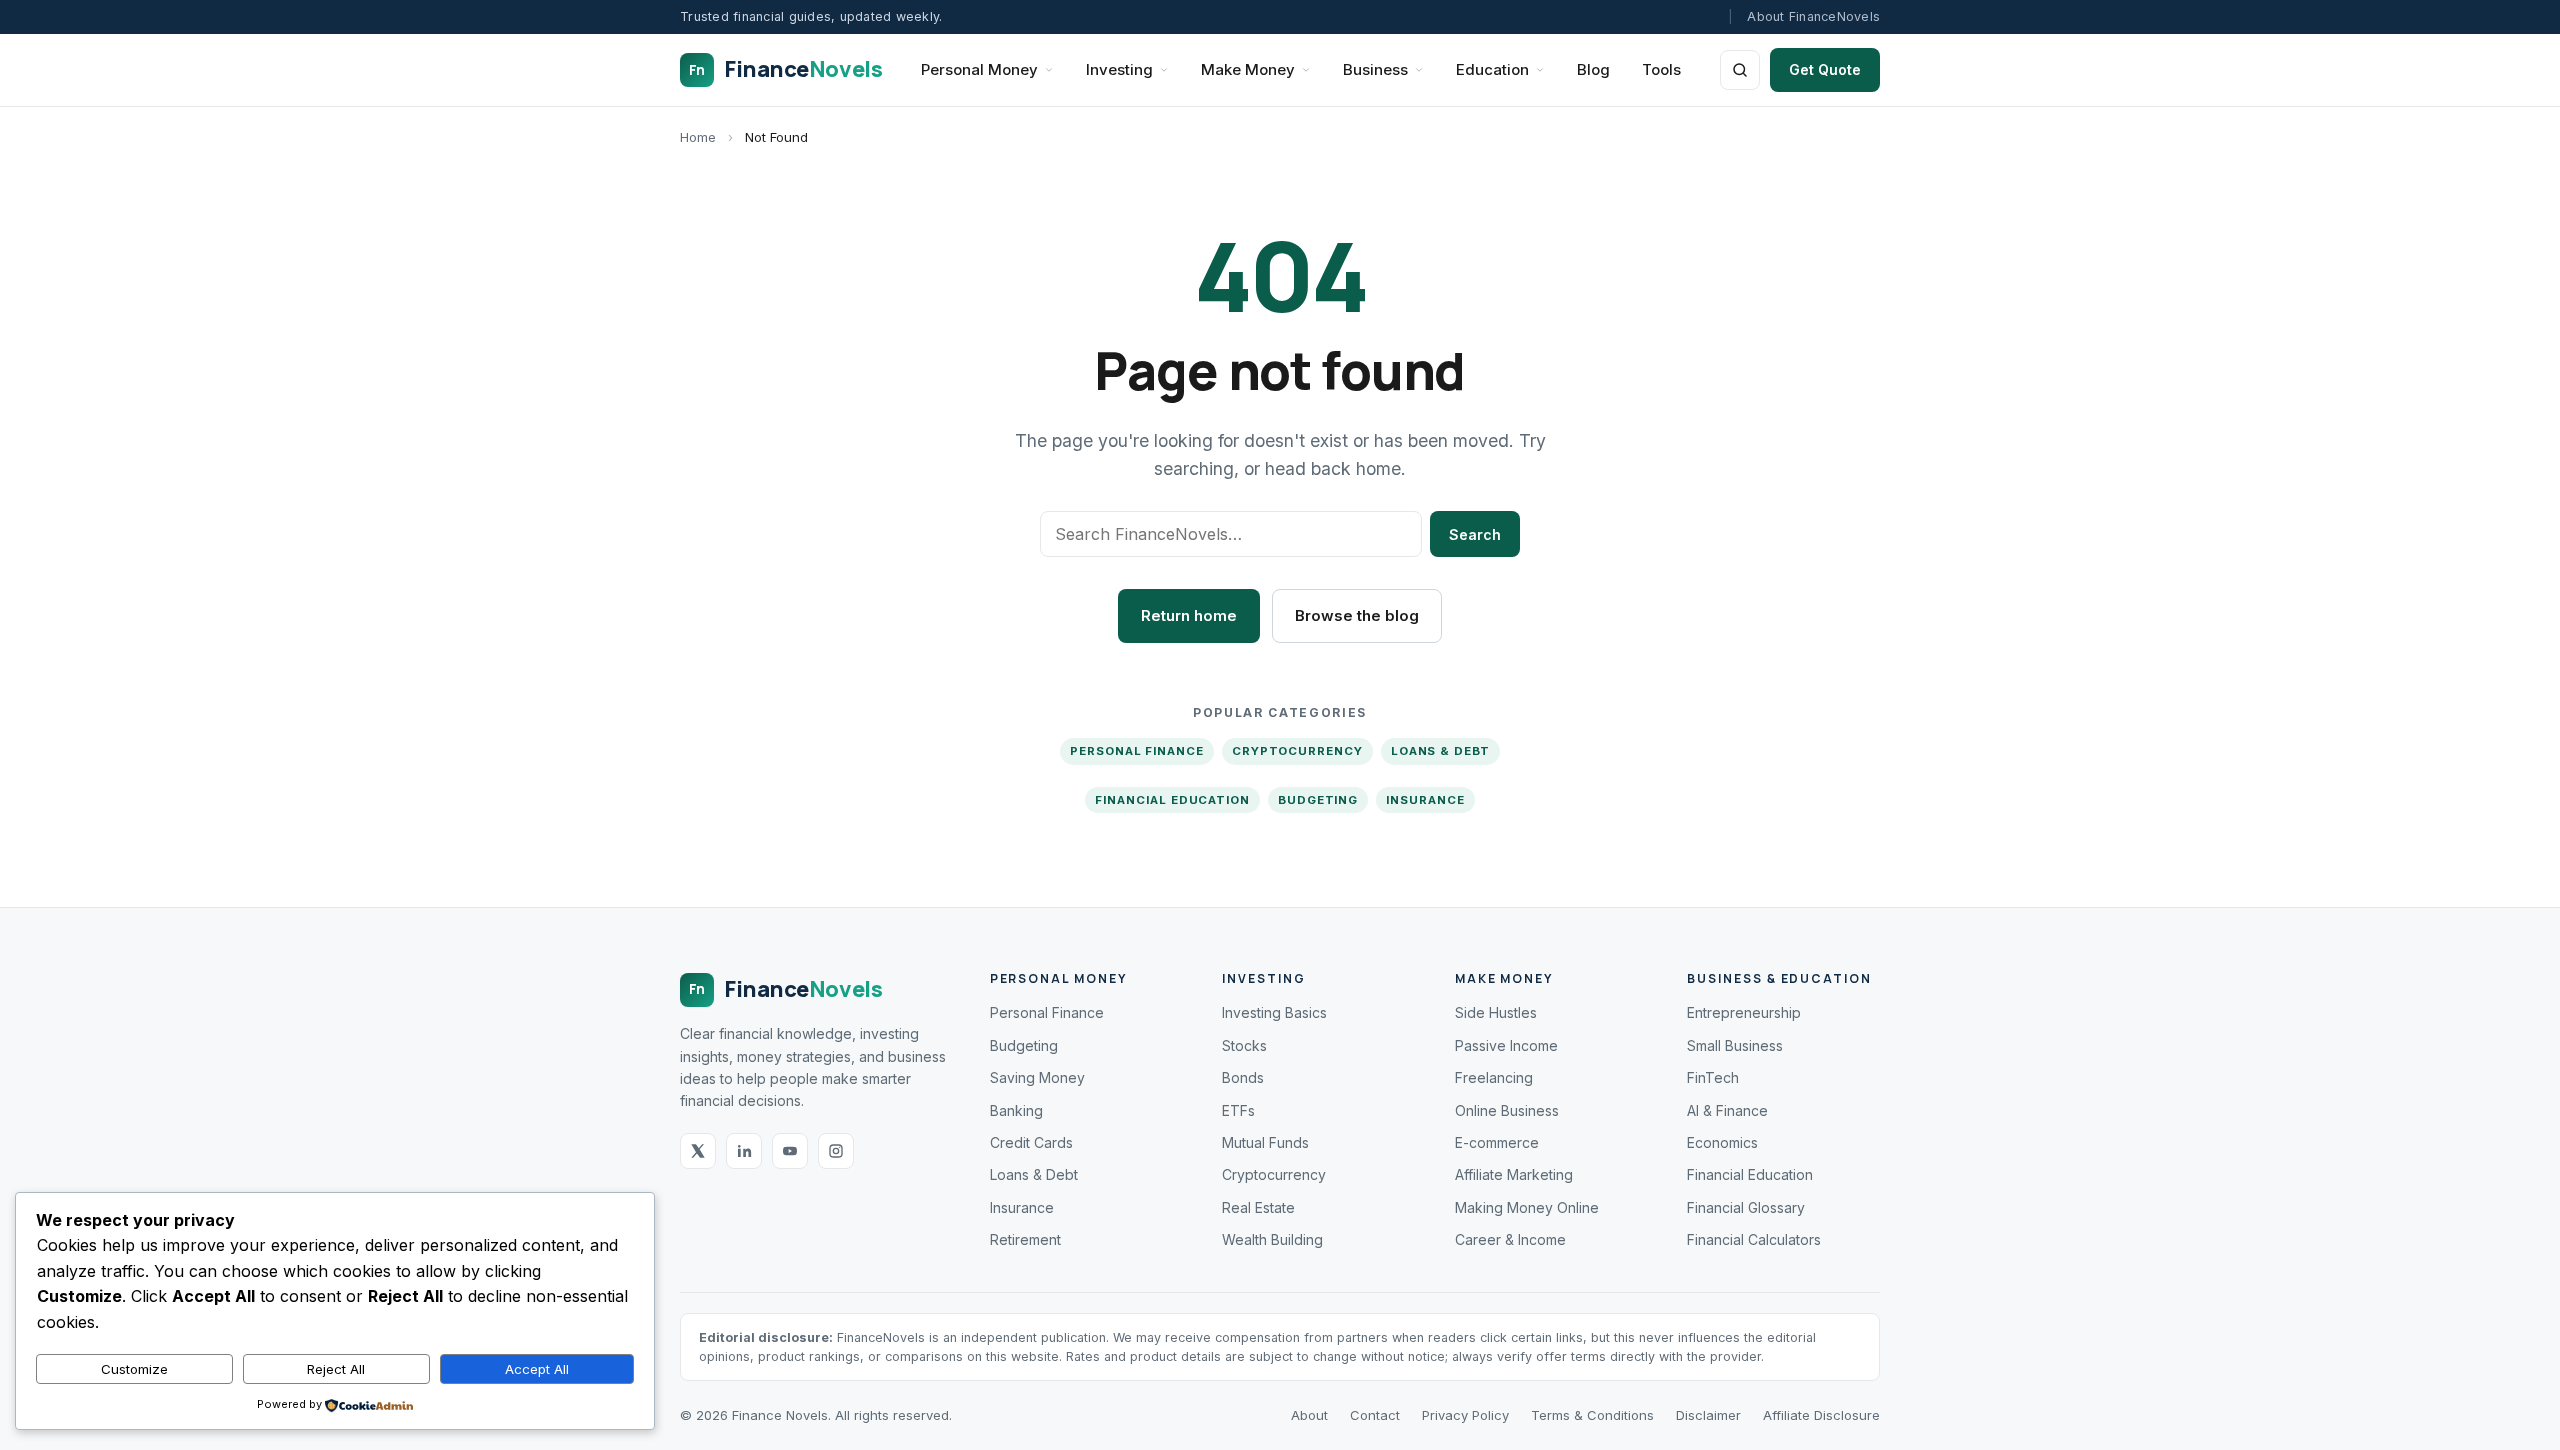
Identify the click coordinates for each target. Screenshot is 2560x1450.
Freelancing (1494, 1077)
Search (1475, 534)
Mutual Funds (1265, 1142)
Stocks (1244, 1045)
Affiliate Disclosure (1821, 1415)
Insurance (1425, 800)
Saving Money (1037, 1077)
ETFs (1238, 1110)
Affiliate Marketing (1514, 1174)
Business (1375, 69)
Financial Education (1172, 800)
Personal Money (979, 69)
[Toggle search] (1740, 70)
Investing (1119, 69)
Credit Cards (1031, 1142)
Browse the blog (1357, 615)
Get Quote (1825, 69)
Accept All (537, 1369)
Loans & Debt (1440, 751)
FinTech (1713, 1077)
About (1309, 1415)
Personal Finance (1137, 751)
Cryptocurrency (1297, 751)
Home (698, 137)
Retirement (1025, 1239)
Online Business (1507, 1110)
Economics (1722, 1142)
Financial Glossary (1746, 1207)
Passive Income (1506, 1045)
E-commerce (1497, 1142)
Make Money (1248, 69)
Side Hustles (1496, 1012)
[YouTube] (790, 1151)
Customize (134, 1369)
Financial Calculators (1754, 1239)
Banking (1016, 1110)
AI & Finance (1727, 1110)
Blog (1593, 69)
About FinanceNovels (1813, 16)
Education (1492, 69)
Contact (1375, 1415)
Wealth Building (1272, 1239)
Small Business (1735, 1045)
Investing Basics (1274, 1012)
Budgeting (1318, 800)
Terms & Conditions (1592, 1415)
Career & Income (1510, 1239)
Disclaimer (1708, 1415)
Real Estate (1258, 1207)
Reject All (336, 1369)
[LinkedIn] (744, 1151)
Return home (1189, 615)
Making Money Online (1527, 1207)
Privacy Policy (1465, 1415)
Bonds (1243, 1077)
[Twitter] (698, 1151)
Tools (1661, 69)
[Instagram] (836, 1151)
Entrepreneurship (1744, 1012)
